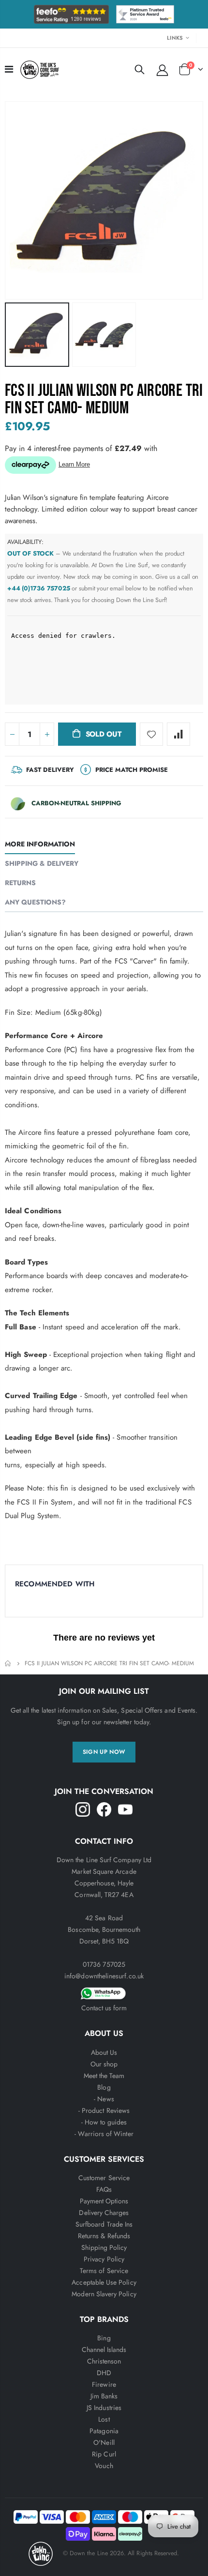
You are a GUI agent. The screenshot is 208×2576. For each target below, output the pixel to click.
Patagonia (104, 2431)
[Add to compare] (178, 734)
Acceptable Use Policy (104, 2282)
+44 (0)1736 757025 (39, 588)
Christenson (104, 2361)
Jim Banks (104, 2396)
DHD (104, 2373)
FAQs (104, 2189)
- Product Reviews (104, 2110)
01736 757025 (104, 1964)
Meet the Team (104, 2076)
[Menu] (9, 69)
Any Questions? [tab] (35, 902)
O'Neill (104, 2442)
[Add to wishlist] (151, 734)
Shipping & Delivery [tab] (42, 863)
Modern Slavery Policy (104, 2294)
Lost (104, 2419)
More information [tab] (40, 844)
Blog (104, 2087)
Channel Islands (104, 2350)
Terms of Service (104, 2271)
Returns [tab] (20, 883)
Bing (104, 2338)
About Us (104, 2052)
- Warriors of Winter (104, 2134)
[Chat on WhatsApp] (104, 1992)
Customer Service (104, 2178)
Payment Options (104, 2201)
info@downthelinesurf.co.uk (104, 1976)
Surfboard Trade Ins (104, 2224)
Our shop (104, 2064)
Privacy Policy (104, 2259)
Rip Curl (104, 2454)
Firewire (104, 2384)
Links (175, 38)
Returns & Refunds (104, 2236)
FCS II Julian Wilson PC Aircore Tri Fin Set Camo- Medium (104, 399)
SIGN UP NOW (104, 1752)
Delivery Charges (104, 2213)
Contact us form (104, 2008)
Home (8, 1664)
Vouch (104, 2466)
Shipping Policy (104, 2247)
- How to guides (104, 2122)
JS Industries (104, 2408)
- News (104, 2099)
